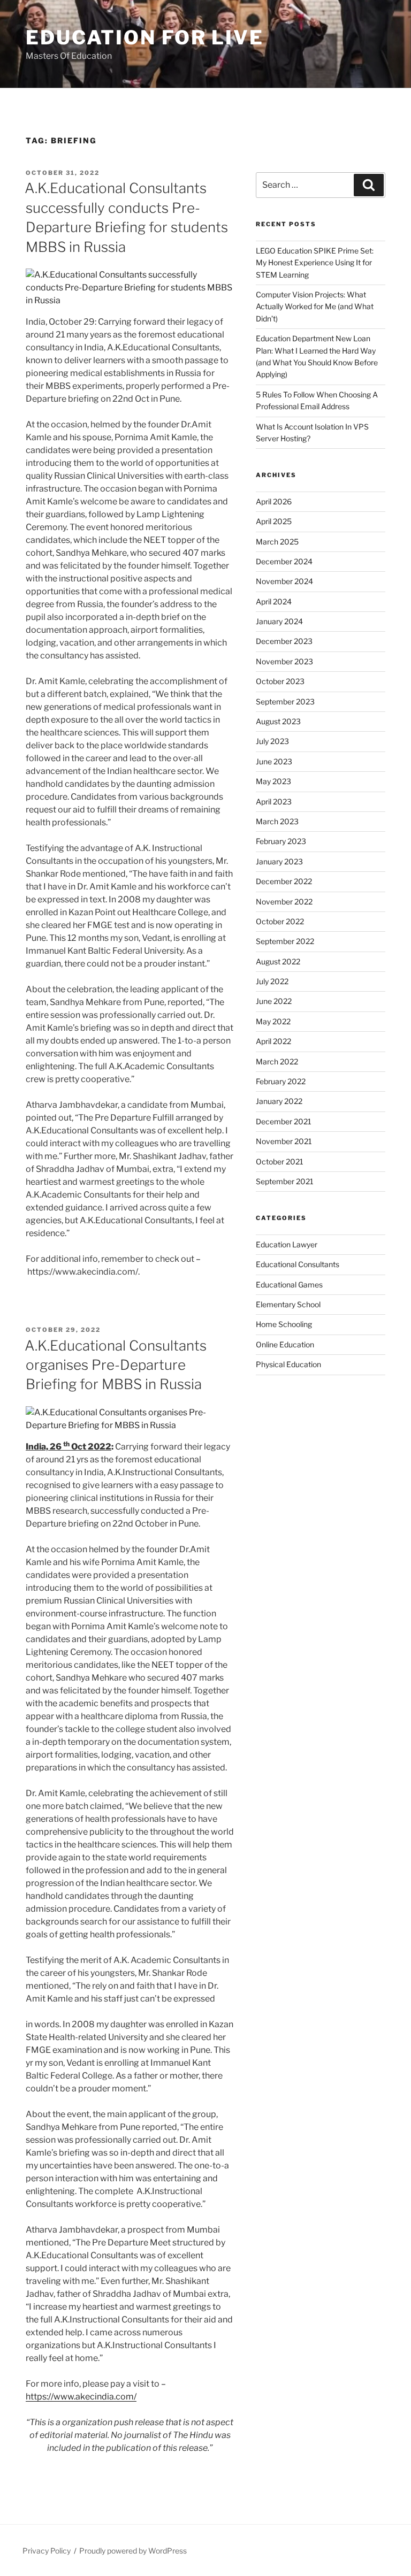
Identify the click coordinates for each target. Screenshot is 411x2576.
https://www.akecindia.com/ (81, 2397)
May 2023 (273, 781)
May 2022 (273, 1021)
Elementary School (288, 1304)
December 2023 (284, 641)
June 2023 (274, 761)
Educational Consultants (298, 1264)
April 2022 (273, 1041)
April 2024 (274, 601)
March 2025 (277, 542)
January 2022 (279, 1101)
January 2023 (279, 861)
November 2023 (284, 661)
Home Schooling (284, 1324)
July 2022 (272, 981)
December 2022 (284, 881)
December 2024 (284, 561)
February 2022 (281, 1081)
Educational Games (289, 1285)
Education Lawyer (287, 1244)
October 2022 (280, 921)
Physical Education (288, 1364)
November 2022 (284, 902)
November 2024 (284, 581)
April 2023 (274, 802)
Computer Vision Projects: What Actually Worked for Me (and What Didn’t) (315, 306)
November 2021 (284, 1141)
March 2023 (277, 821)
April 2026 (274, 501)
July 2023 (272, 741)
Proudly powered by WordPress (133, 2551)
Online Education (285, 1344)
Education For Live (145, 37)
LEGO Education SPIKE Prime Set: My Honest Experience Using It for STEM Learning (315, 263)
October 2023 (280, 681)
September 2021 (285, 1181)
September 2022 (285, 941)
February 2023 (281, 841)
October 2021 (280, 1161)
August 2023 (278, 721)
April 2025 (274, 521)
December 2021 (284, 1121)
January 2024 (279, 621)
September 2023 (285, 701)
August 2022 (278, 961)
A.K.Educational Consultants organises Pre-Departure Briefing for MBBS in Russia (116, 1365)
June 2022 (274, 1001)
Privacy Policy (47, 2551)
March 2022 (277, 1061)
